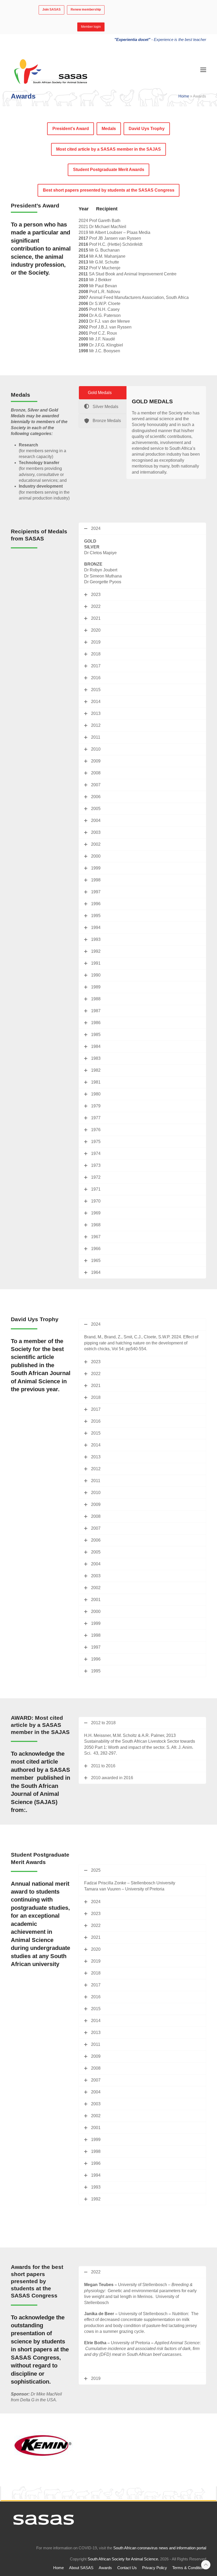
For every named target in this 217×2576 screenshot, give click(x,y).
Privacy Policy (155, 2568)
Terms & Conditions (189, 2568)
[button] (203, 70)
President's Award (71, 129)
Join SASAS (51, 10)
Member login (91, 27)
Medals (109, 129)
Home (184, 96)
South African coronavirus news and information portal (160, 2548)
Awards (105, 2568)
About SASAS (81, 2568)
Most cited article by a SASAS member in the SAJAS (108, 149)
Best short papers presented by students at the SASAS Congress (109, 190)
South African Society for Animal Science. (123, 2559)
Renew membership (86, 10)
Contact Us (127, 2568)
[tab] (103, 393)
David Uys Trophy (147, 129)
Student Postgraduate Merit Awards (109, 170)
